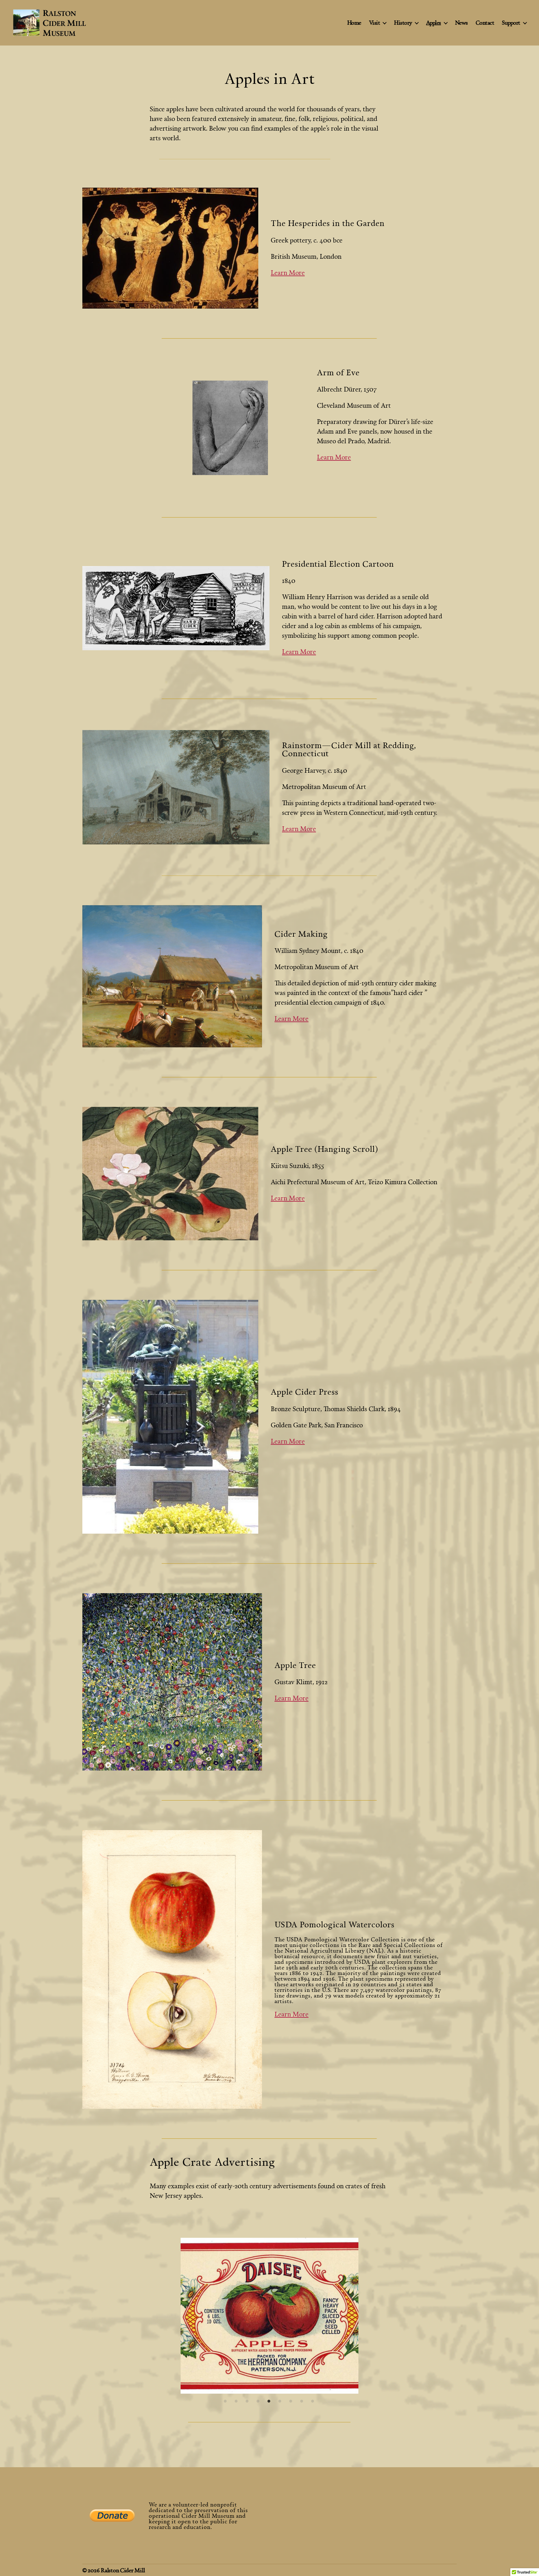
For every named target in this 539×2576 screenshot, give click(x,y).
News (461, 23)
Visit (375, 23)
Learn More (288, 272)
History (403, 23)
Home (354, 23)
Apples (434, 23)
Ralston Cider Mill (123, 2570)
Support (511, 23)
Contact (485, 23)
